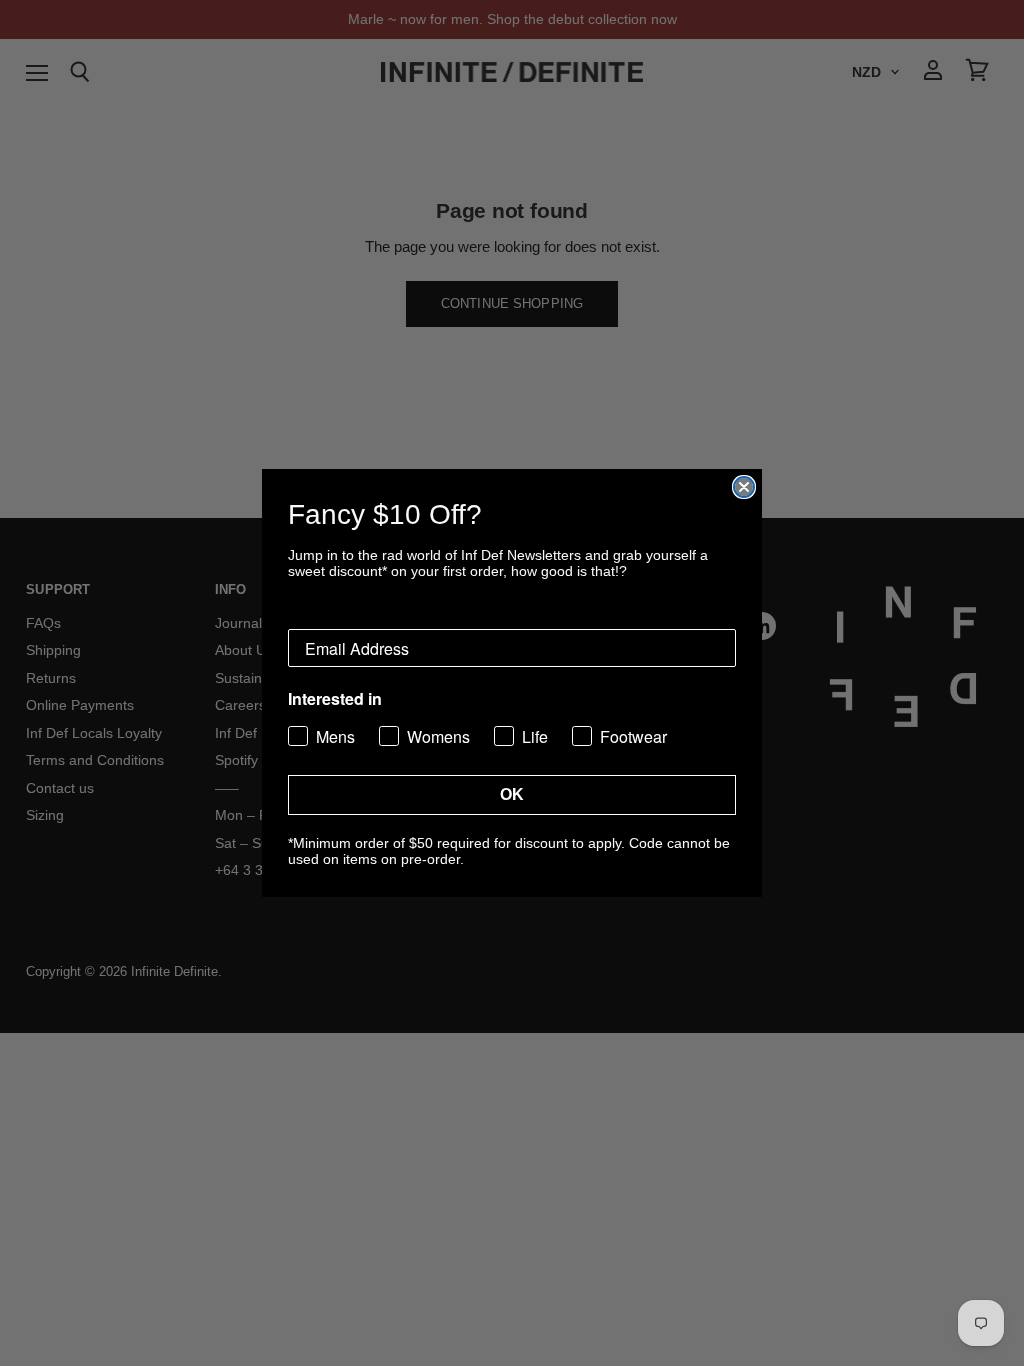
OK (512, 794)
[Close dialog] (744, 487)
